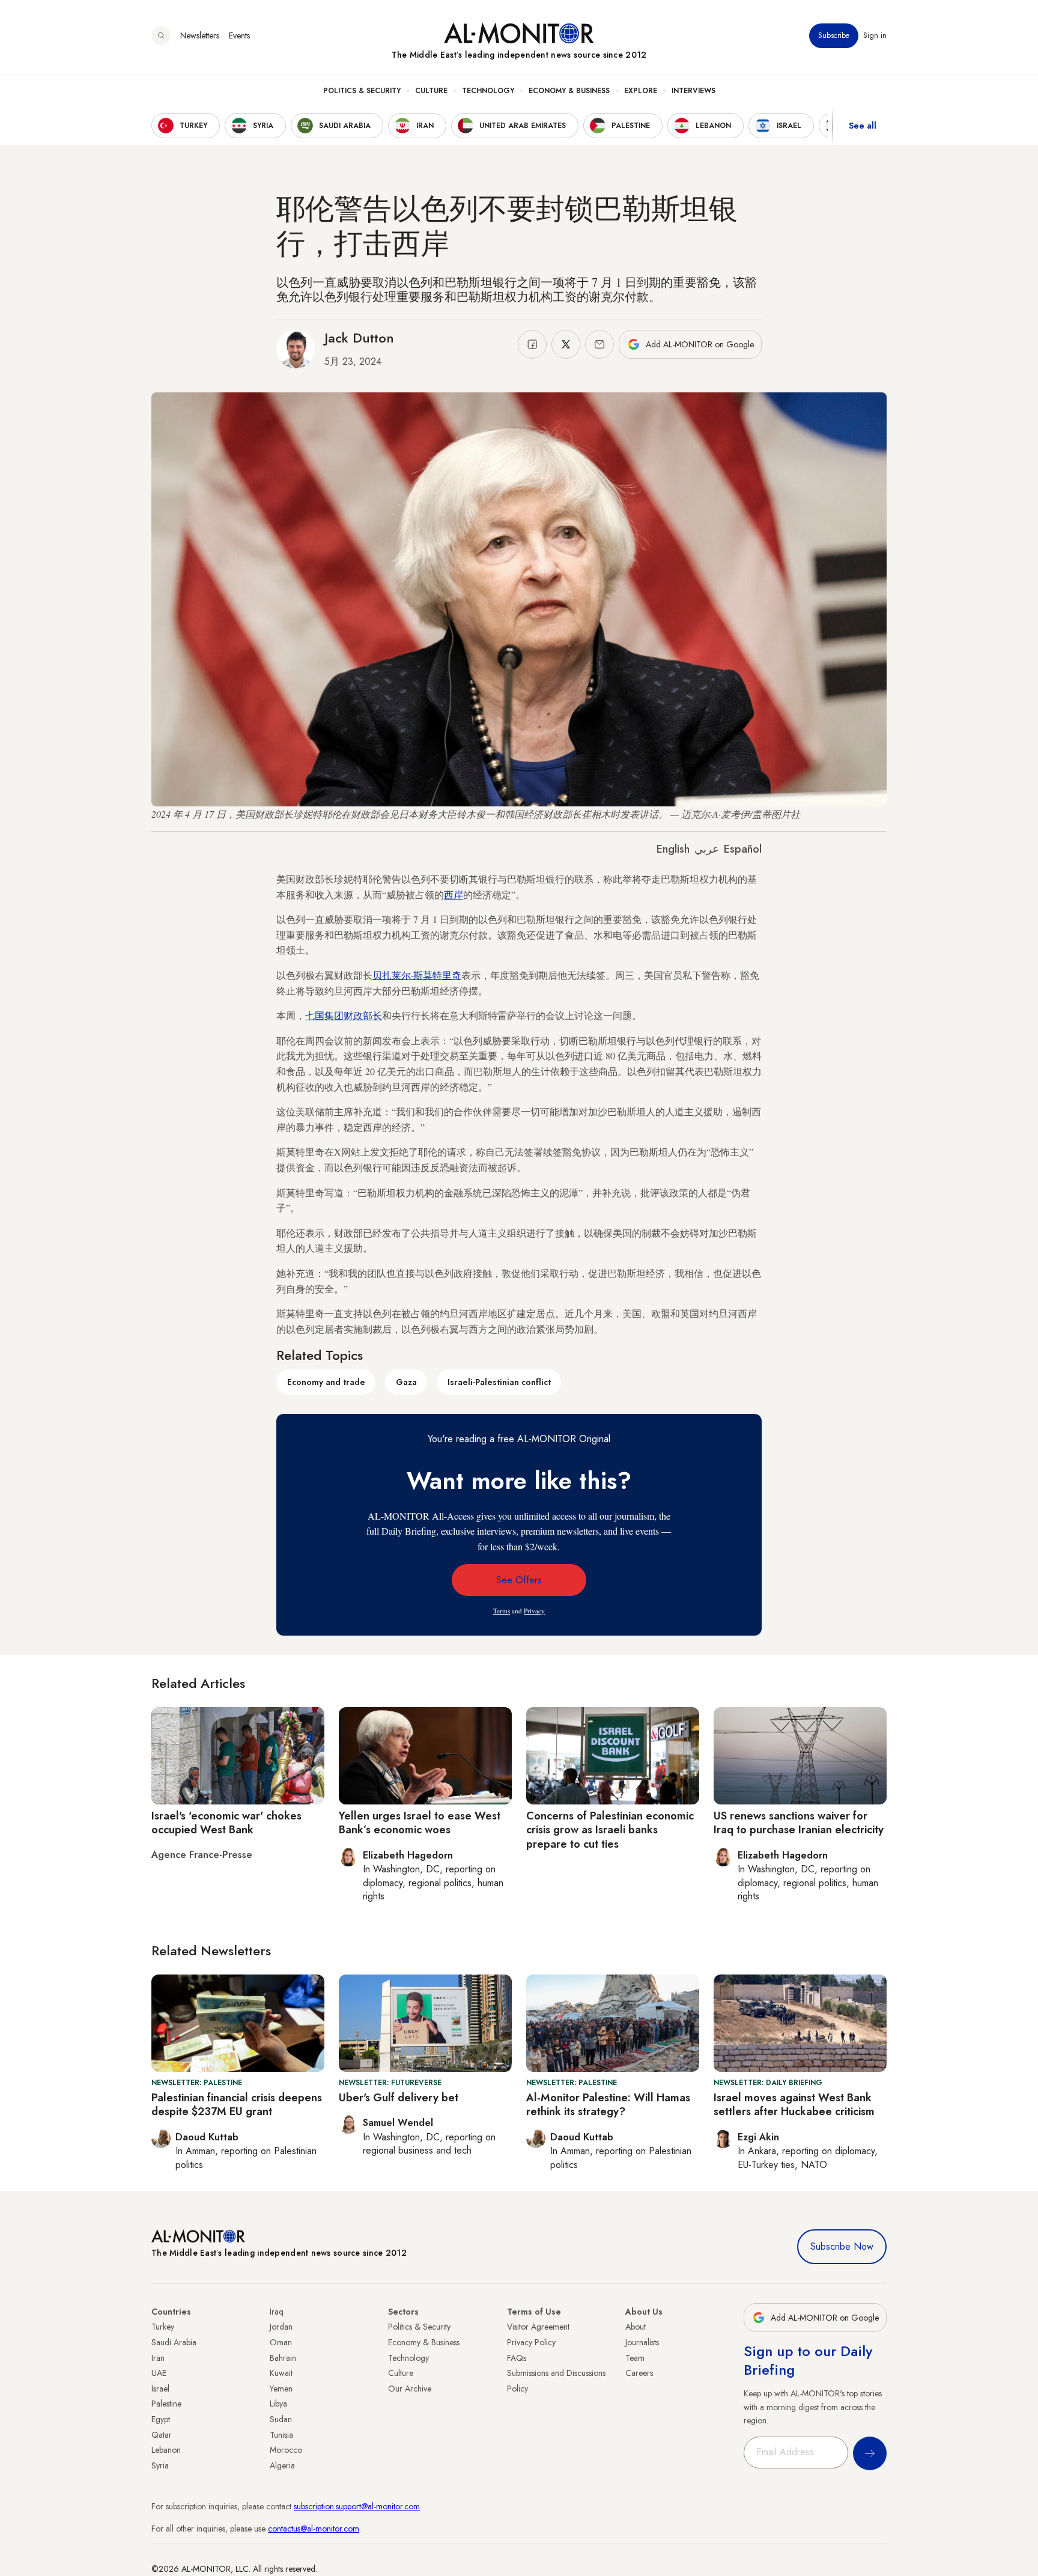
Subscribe (834, 35)
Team (635, 2358)
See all (863, 126)
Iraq (277, 2312)
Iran (158, 2358)
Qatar (162, 2435)
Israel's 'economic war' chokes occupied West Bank (226, 1823)
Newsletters (200, 35)
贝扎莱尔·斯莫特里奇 (417, 975)
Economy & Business (569, 91)
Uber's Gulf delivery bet (399, 2098)
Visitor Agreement (538, 2327)
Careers (639, 2373)
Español (743, 849)
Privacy (534, 1611)
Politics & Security (362, 91)
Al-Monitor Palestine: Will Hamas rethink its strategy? (608, 2105)
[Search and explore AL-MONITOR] (161, 35)
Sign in (875, 35)
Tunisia (281, 2435)
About (636, 2327)
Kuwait (281, 2373)
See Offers (519, 1580)
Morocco (286, 2450)
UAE (159, 2373)
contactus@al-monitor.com (314, 2529)
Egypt (161, 2419)
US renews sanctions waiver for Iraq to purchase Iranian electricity (799, 1823)
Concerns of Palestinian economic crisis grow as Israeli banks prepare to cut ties (610, 1830)
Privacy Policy (531, 2342)
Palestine (166, 2404)
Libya (278, 2404)
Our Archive (410, 2389)
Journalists (642, 2342)
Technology (488, 91)
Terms (502, 1611)
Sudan (281, 2419)
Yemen (281, 2389)
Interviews (694, 91)
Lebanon (166, 2450)
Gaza (406, 1382)
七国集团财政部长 (344, 1015)
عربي (707, 849)
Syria (160, 2465)
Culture (431, 91)
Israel (160, 2389)
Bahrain (283, 2358)
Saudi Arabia (174, 2342)
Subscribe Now (842, 2246)
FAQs (517, 2358)
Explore (641, 91)
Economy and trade (326, 1382)
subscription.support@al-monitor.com (357, 2506)
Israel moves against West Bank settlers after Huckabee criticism (794, 2105)
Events (239, 35)
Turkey (163, 2327)
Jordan (281, 2327)
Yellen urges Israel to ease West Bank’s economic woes (420, 1823)
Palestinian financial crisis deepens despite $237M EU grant (237, 2105)
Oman (281, 2342)
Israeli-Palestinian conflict (499, 1382)
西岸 (454, 894)
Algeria (282, 2465)
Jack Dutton (359, 338)
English (673, 849)
